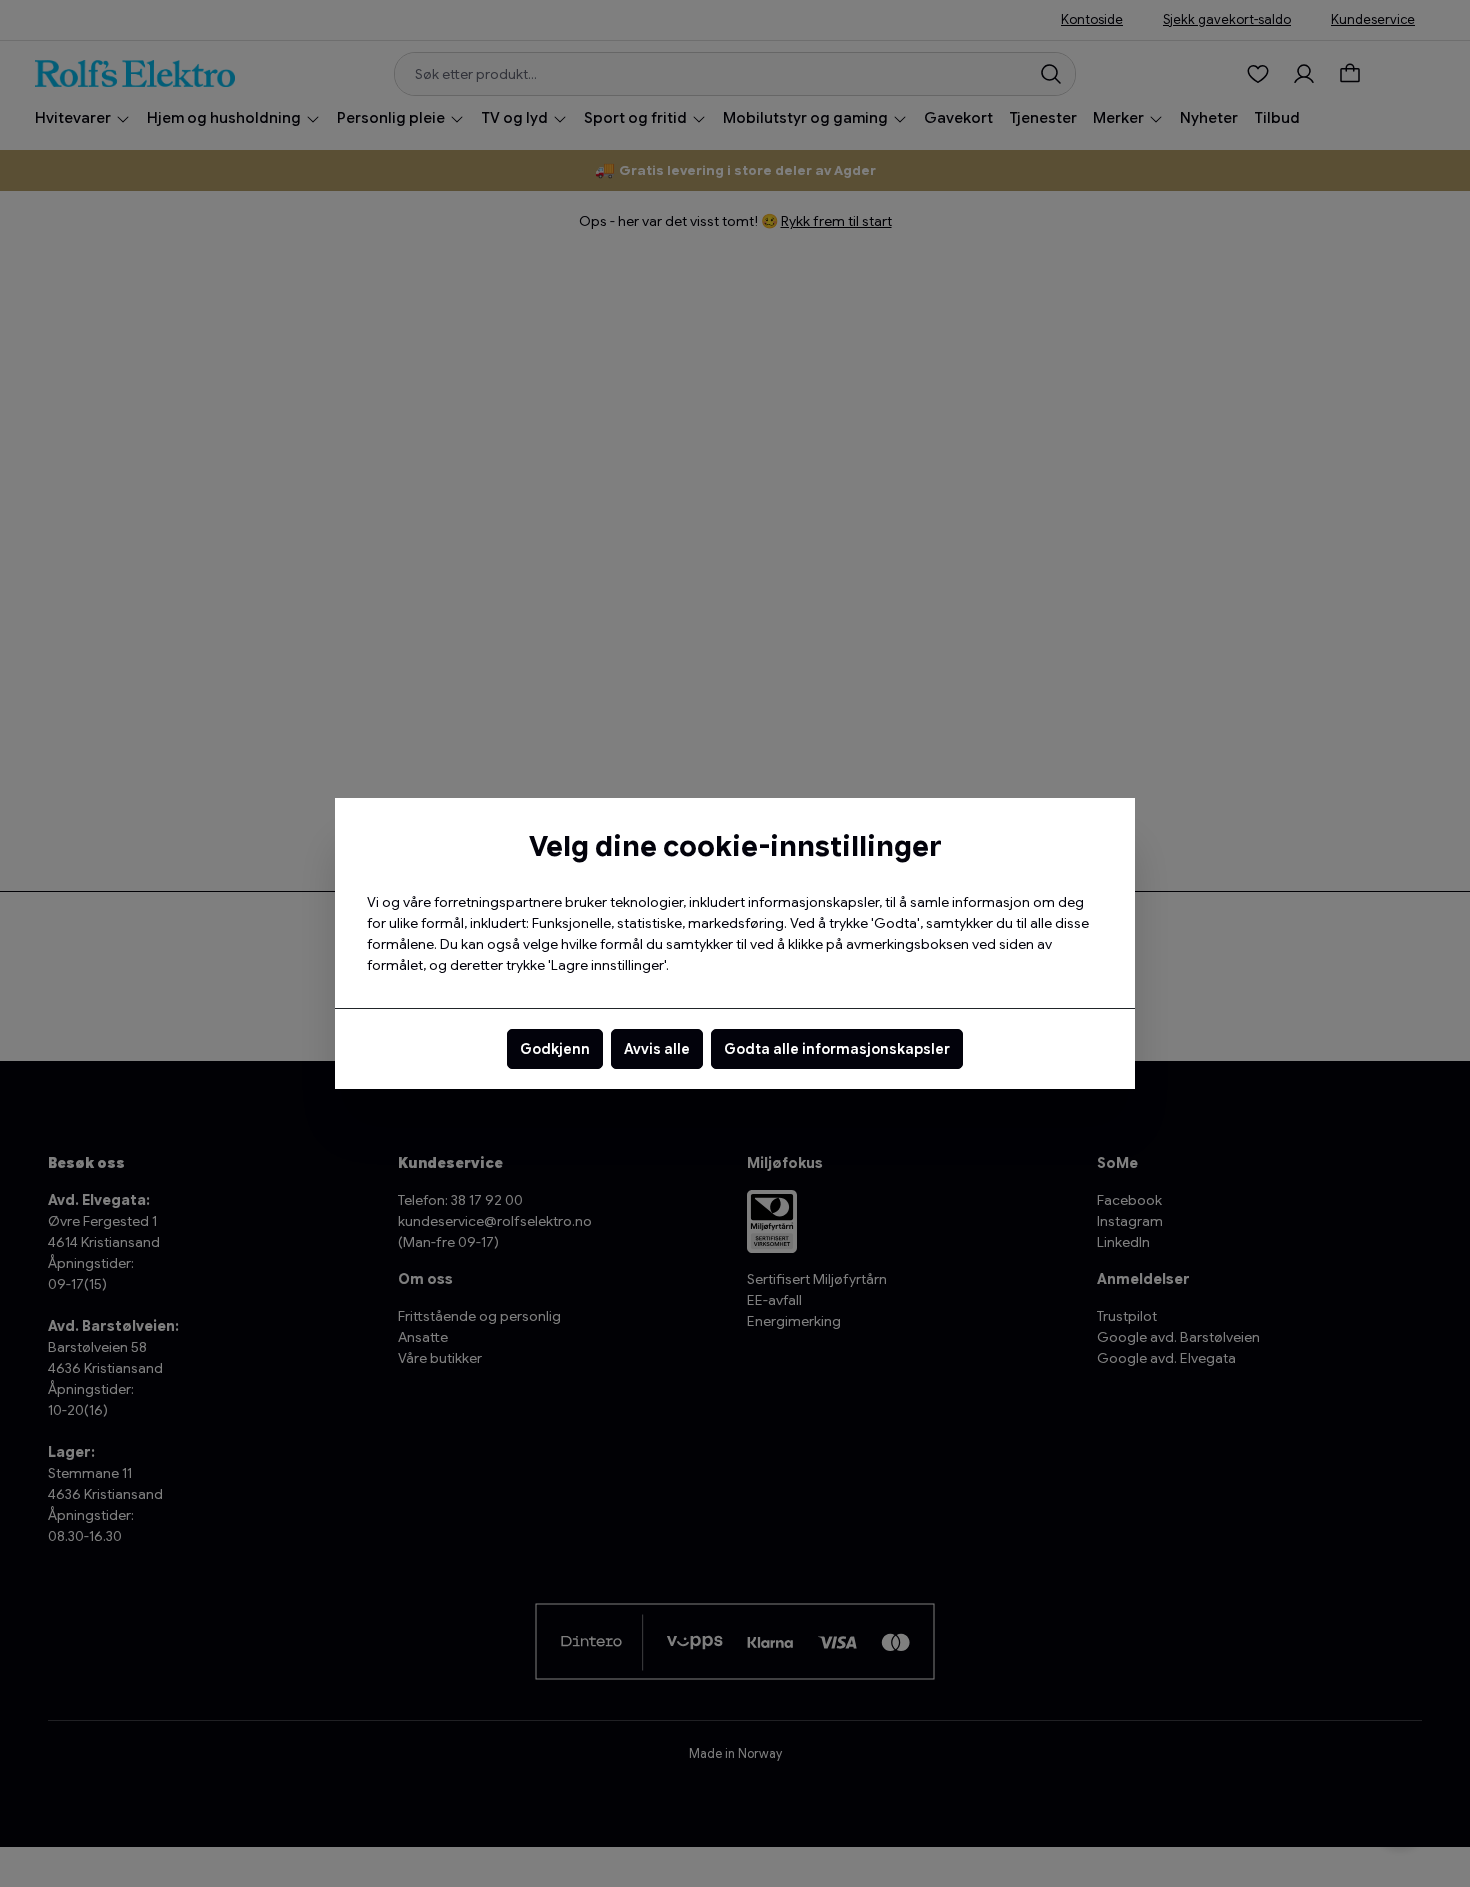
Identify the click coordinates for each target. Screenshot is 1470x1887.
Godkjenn (555, 1049)
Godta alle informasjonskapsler (837, 1049)
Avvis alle (657, 1049)
